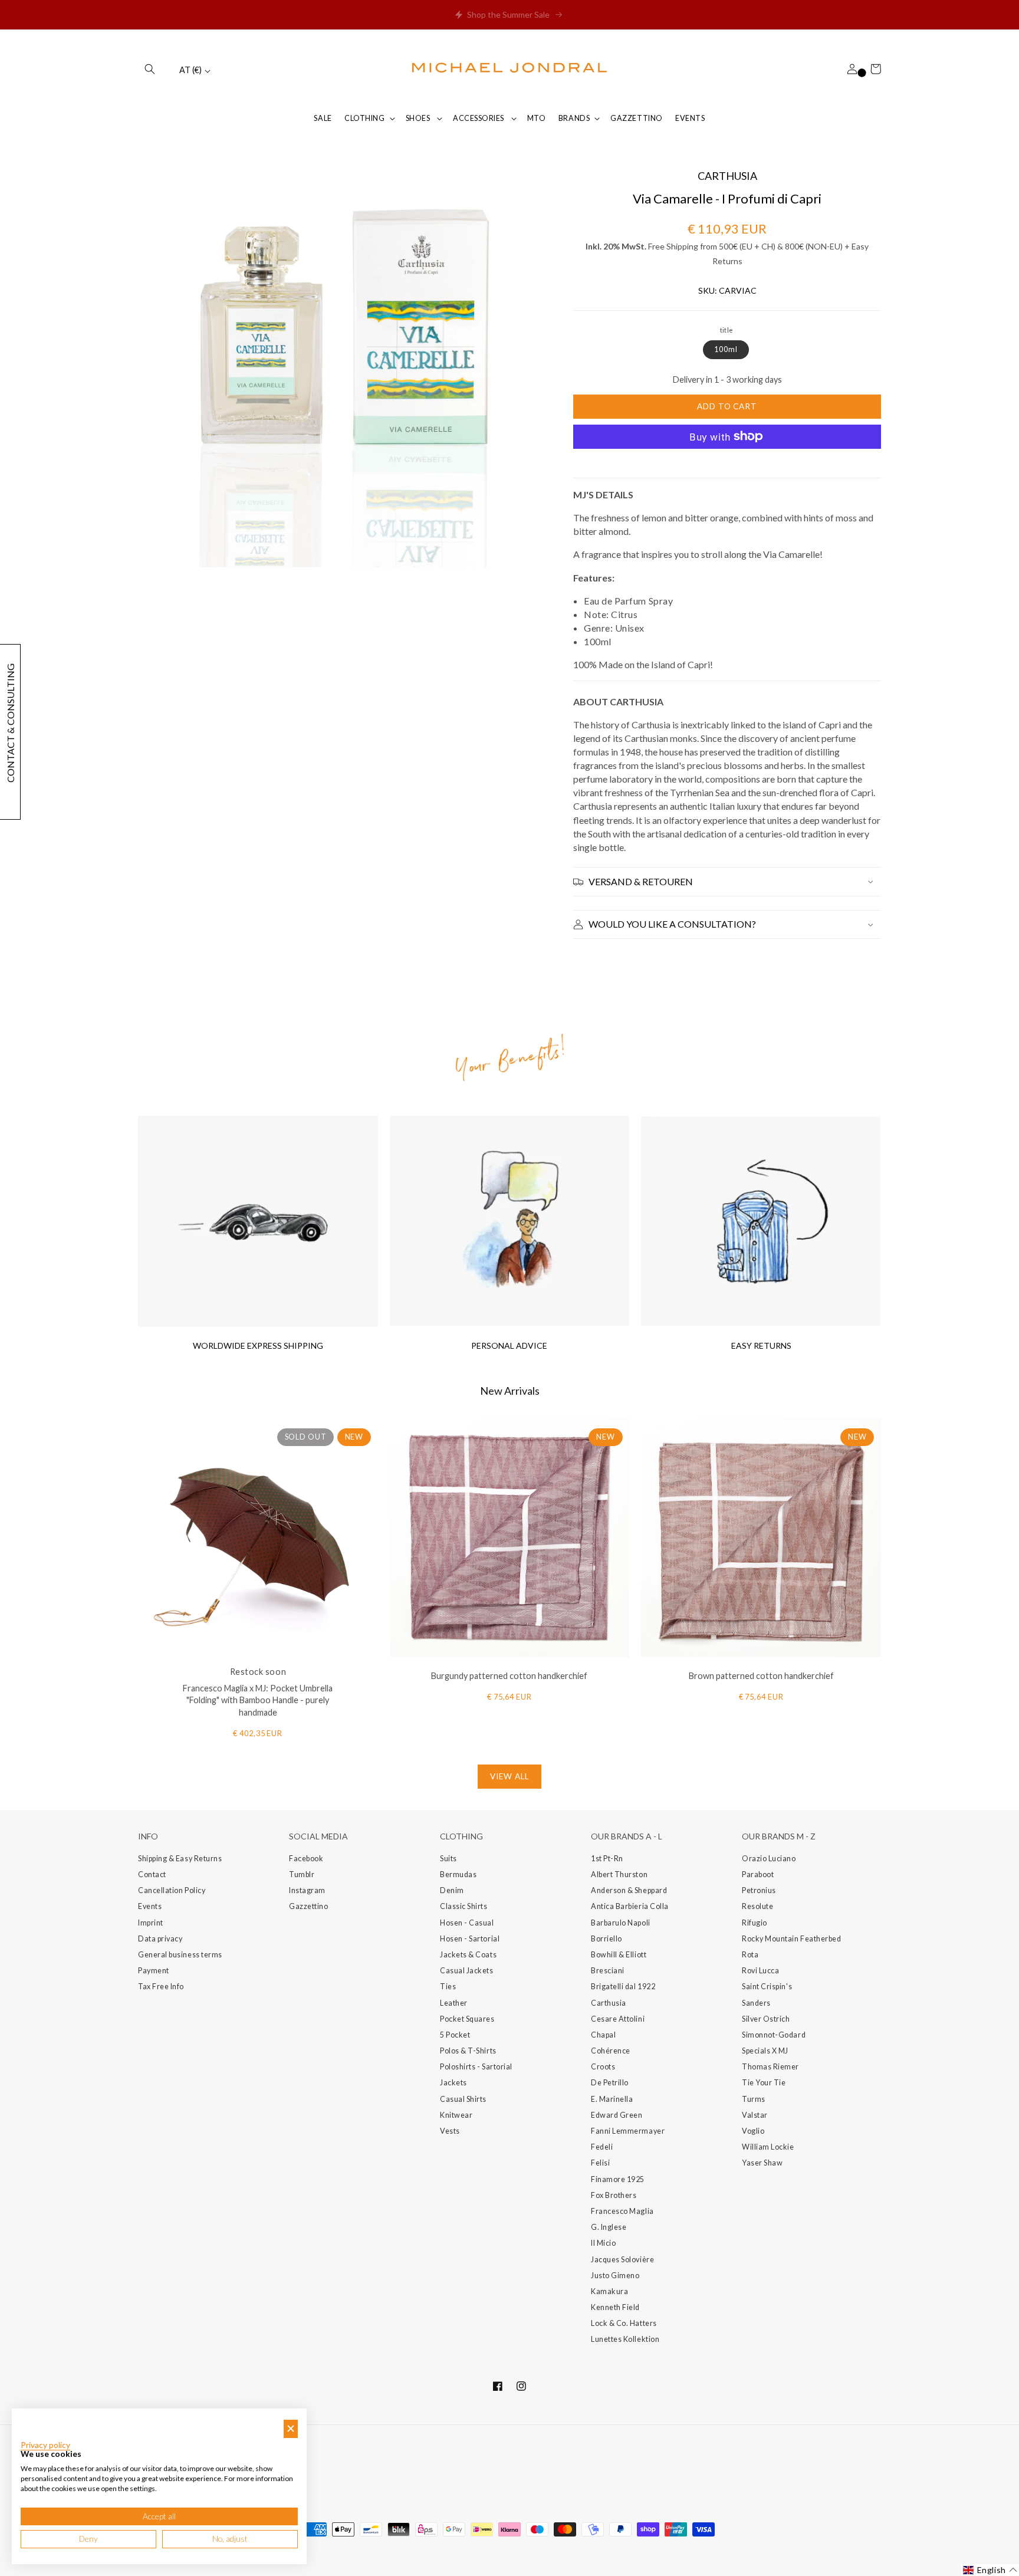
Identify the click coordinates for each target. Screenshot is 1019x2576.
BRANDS (574, 118)
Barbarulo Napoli (621, 1923)
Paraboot (758, 1874)
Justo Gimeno (615, 2276)
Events (150, 1906)
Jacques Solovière (622, 2260)
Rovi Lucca (760, 1971)
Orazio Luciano (769, 1859)
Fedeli (602, 2147)
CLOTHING (364, 118)
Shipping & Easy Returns (180, 1859)
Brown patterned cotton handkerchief (761, 1676)
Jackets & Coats (468, 1955)
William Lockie (768, 2147)
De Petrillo (610, 2083)
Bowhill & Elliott (619, 1955)
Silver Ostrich (766, 2019)
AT (190, 70)
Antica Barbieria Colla (630, 1906)
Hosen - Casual (467, 1923)
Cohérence (611, 2051)
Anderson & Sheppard (629, 1890)
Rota (750, 1955)
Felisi (600, 2163)
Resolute (757, 1906)
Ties (448, 1987)
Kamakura (609, 2291)
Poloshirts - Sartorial (476, 2067)
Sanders (756, 2003)
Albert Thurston (619, 1874)
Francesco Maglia (622, 2211)
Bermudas (458, 1874)
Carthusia (609, 2003)
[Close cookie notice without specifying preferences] (291, 2429)
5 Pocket (455, 2035)
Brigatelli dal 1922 (623, 1987)
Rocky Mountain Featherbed (792, 1939)
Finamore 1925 (618, 2179)
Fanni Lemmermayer (628, 2131)
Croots (603, 2067)
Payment (154, 1971)
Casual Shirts (463, 2099)
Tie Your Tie (764, 2083)
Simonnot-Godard (774, 2035)
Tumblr (302, 1874)
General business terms (180, 1955)
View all (509, 1776)
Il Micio (603, 2243)
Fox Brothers (614, 2195)
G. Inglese (609, 2227)
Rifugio (755, 1923)
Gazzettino (308, 1906)
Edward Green (617, 2115)
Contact (152, 1874)
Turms (754, 2099)
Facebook (306, 1859)
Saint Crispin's (767, 1987)
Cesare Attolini (618, 2019)
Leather (454, 2003)
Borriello (607, 1939)
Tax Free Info (161, 1987)
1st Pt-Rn (607, 1859)
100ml (726, 349)
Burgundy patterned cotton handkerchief (509, 1676)
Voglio (753, 2131)
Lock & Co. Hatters (624, 2323)
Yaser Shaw (762, 2163)
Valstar (755, 2115)
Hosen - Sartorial (470, 1939)
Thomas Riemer (770, 2067)
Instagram (307, 1890)
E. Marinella (612, 2099)
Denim (452, 1890)
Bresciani (608, 1971)
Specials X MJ (765, 2051)
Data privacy (160, 1939)
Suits (448, 1859)
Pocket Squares (467, 2019)
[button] (150, 69)
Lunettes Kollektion (625, 2339)
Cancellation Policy (172, 1890)
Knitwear (456, 2115)
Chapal (603, 2035)
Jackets (453, 2083)
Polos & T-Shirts (468, 2051)
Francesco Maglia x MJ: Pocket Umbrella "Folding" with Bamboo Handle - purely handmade (258, 1701)
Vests (450, 2131)
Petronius (759, 1890)
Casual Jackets (467, 1971)
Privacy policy (45, 2445)
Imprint (151, 1923)
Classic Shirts (464, 1906)
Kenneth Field (615, 2307)
